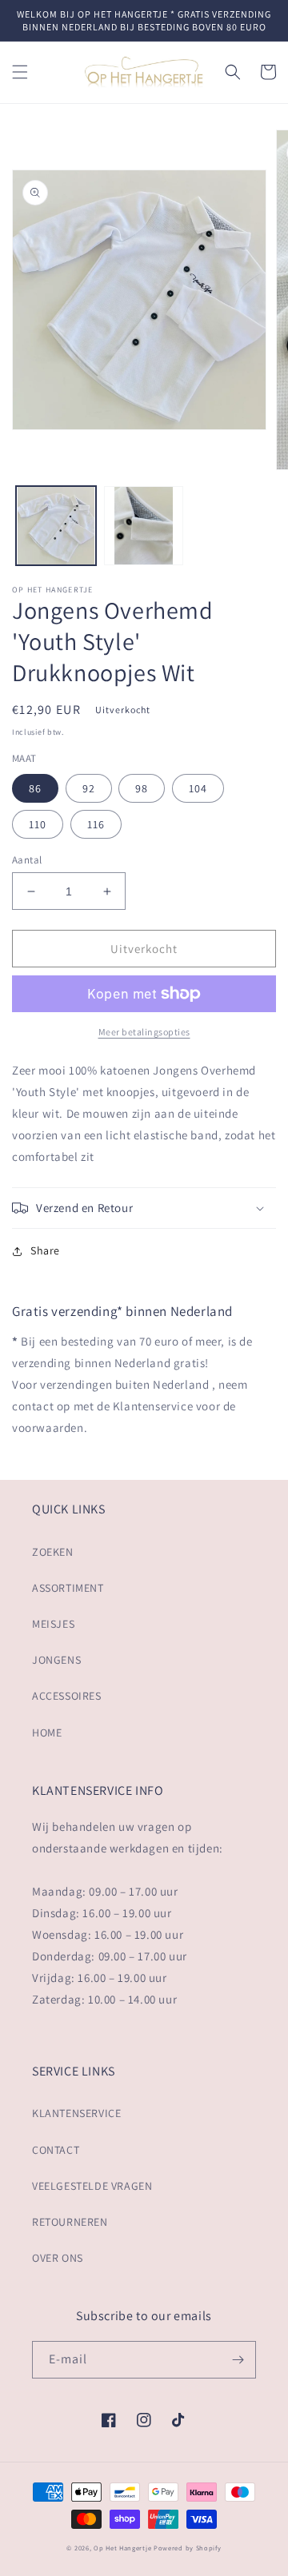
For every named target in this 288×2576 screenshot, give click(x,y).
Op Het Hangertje (122, 2548)
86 (35, 788)
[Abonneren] (238, 2360)
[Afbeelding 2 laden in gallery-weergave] (144, 526)
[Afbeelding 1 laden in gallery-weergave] (56, 526)
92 (89, 788)
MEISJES (53, 1624)
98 (142, 788)
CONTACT (56, 2150)
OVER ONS (58, 2258)
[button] (20, 72)
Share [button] (45, 1250)
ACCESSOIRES (67, 1696)
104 (198, 788)
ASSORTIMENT (68, 1588)
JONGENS (56, 1660)
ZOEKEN (53, 1552)
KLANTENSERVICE (76, 2113)
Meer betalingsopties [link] (144, 1032)
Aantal (27, 860)
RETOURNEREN (70, 2222)
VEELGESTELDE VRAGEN (92, 2186)
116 (96, 824)
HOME (47, 1733)
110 (38, 824)
